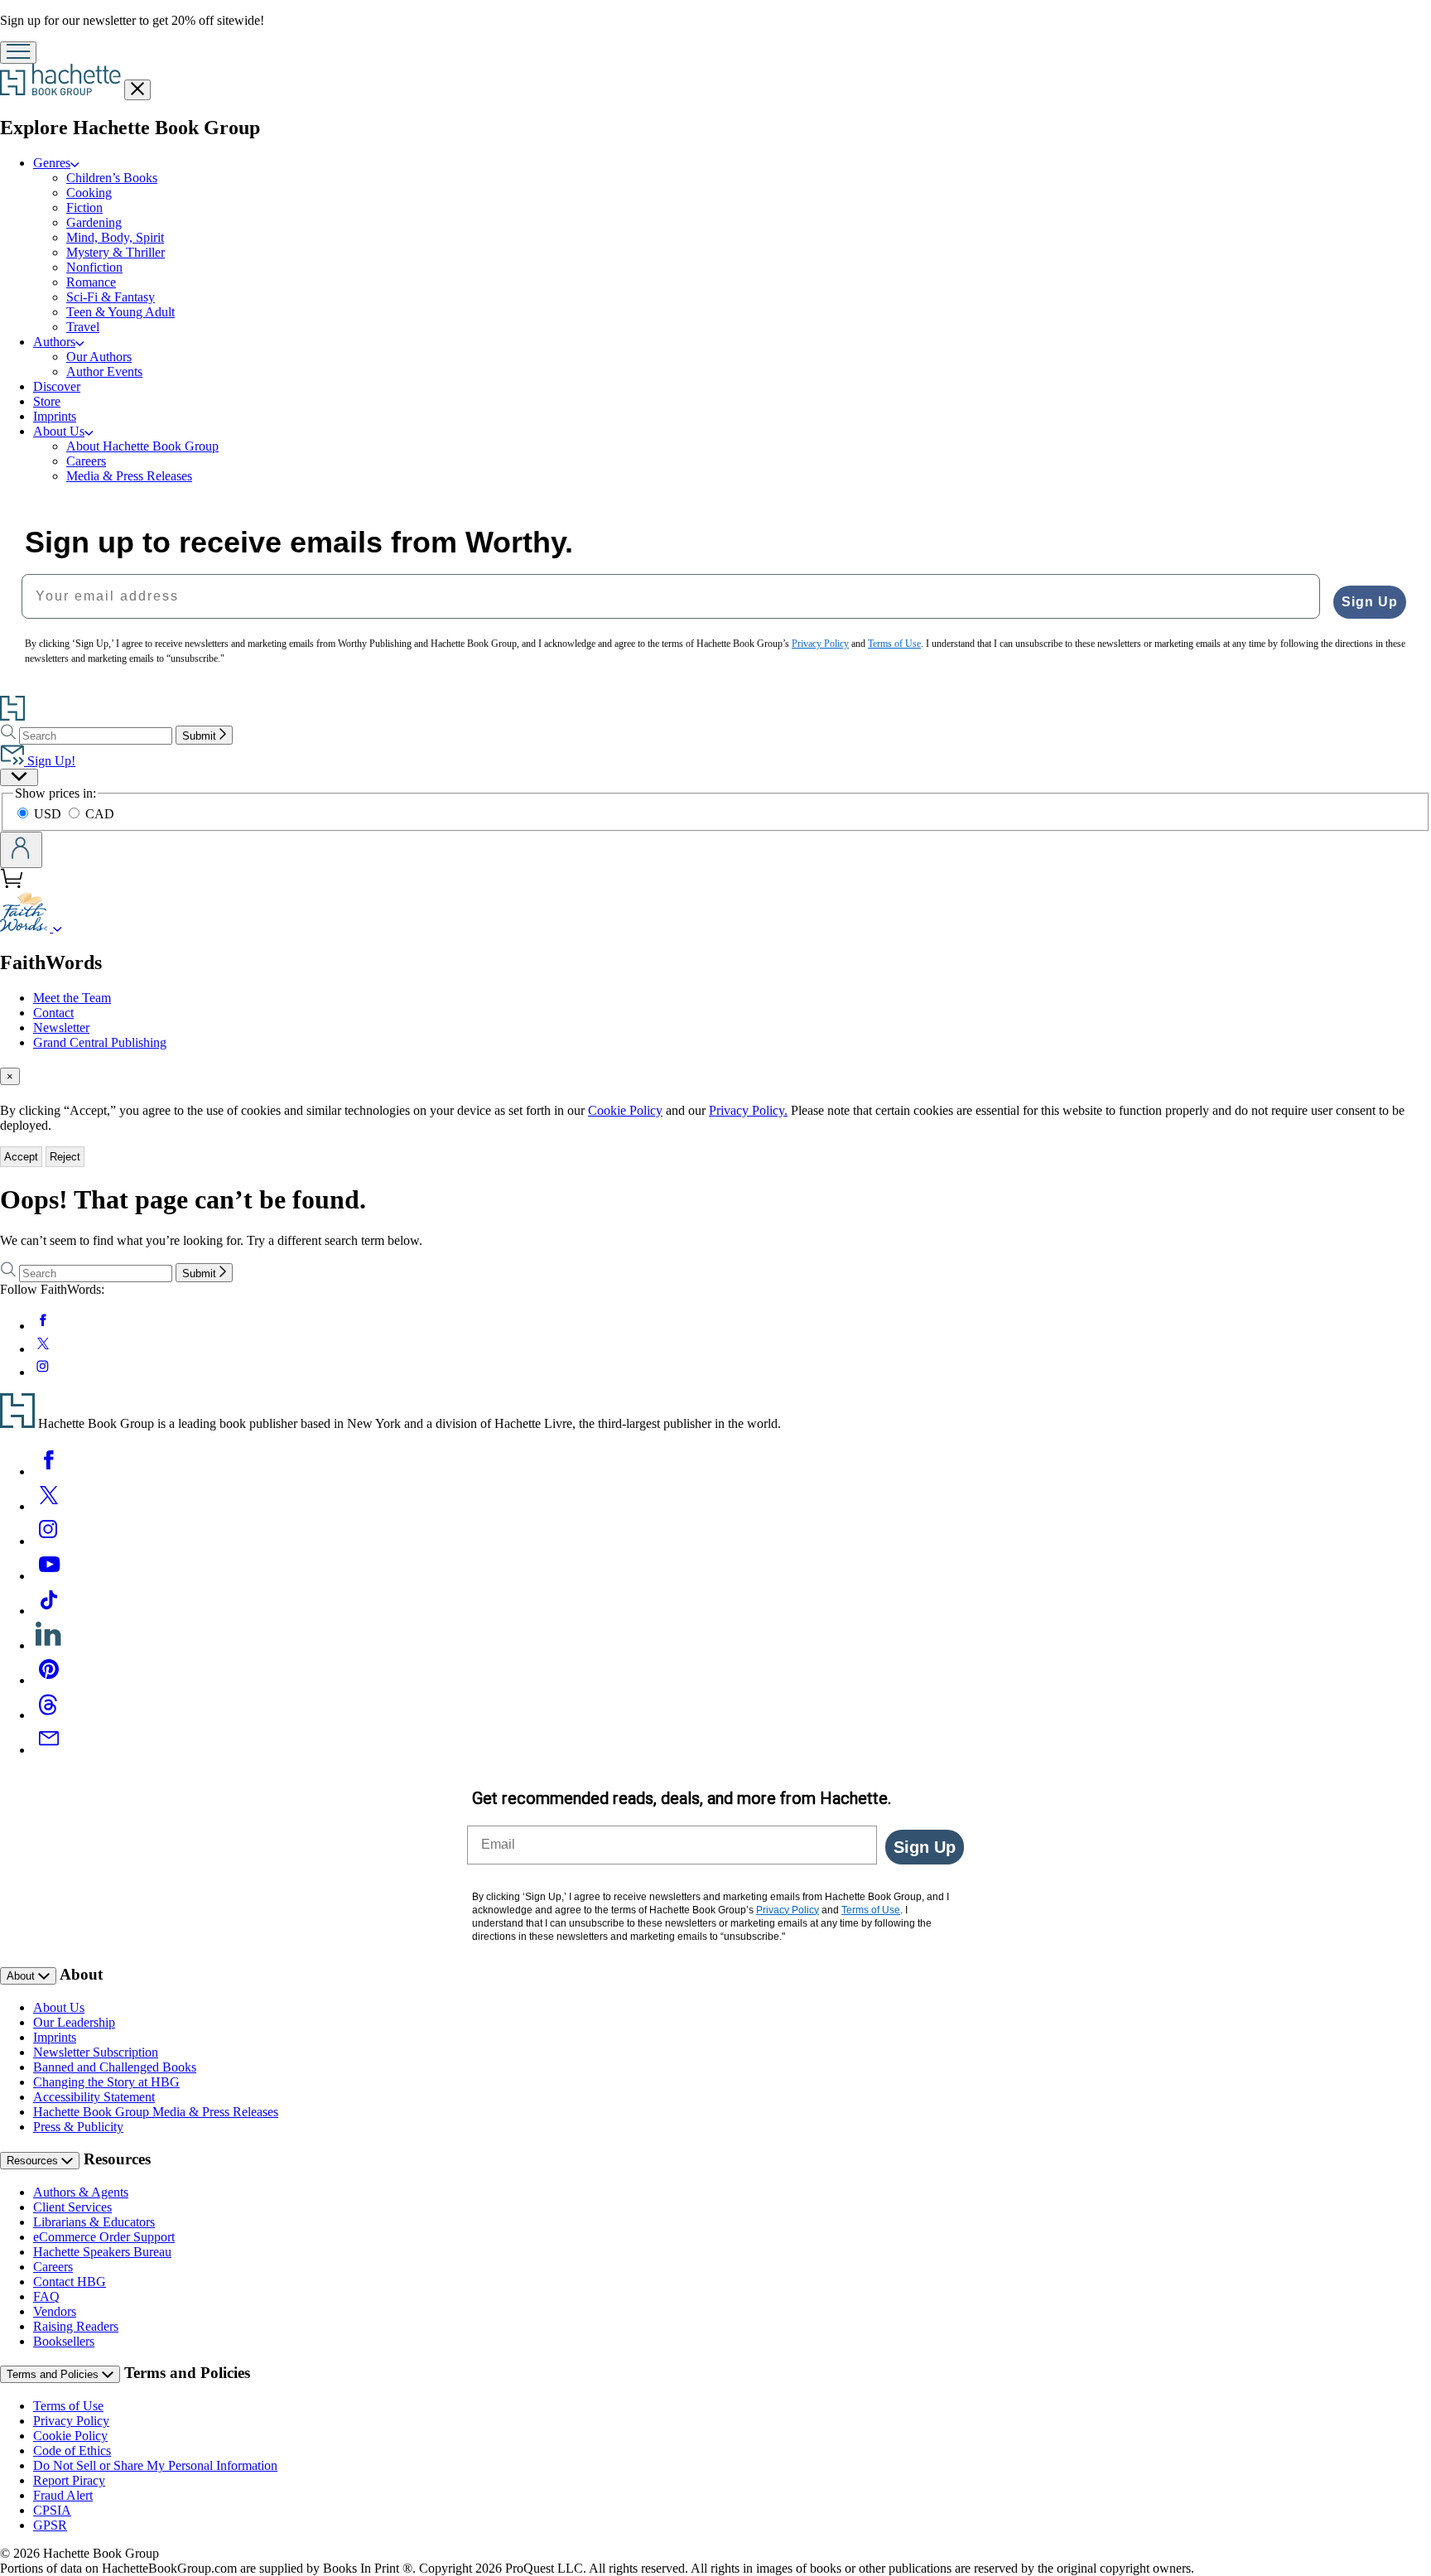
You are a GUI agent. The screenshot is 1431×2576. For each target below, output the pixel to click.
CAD (100, 814)
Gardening (94, 222)
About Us (59, 431)
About (22, 1976)
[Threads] (49, 1715)
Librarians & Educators (94, 2222)
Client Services (72, 2207)
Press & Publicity (78, 2127)
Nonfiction (94, 267)
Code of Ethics (72, 2451)
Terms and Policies (54, 2374)
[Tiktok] (49, 1611)
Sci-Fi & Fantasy (111, 297)
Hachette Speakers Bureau (102, 2252)
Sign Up (1370, 602)
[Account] (21, 850)
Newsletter (61, 1028)
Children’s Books (112, 178)
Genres (52, 163)
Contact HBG (70, 2282)
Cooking (89, 193)
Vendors (55, 2311)
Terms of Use (68, 2406)
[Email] (49, 1750)
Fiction (84, 207)
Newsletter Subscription (96, 2052)
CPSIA (52, 2510)
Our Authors (99, 357)
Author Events (104, 371)
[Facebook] (49, 1471)
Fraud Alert (63, 2495)
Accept (21, 1157)
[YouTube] (49, 1576)
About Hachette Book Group (142, 446)
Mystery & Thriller (116, 252)
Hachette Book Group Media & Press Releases (156, 2112)
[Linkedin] (49, 1645)
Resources (34, 2161)
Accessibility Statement (94, 2097)
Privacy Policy (71, 2421)
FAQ (46, 2296)
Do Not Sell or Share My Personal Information (155, 2465)
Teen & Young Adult (120, 312)
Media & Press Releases (129, 476)
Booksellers (64, 2341)
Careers (86, 461)
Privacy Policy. (748, 1110)
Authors (54, 342)
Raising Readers (76, 2326)
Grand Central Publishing (100, 1042)
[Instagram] (49, 1541)
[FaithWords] (58, 927)
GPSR (50, 2525)
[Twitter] (49, 1506)
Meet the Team (72, 998)
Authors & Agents (81, 2192)
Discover (57, 386)
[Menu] (18, 53)
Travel (83, 327)
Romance (91, 282)
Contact (53, 1013)
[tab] (715, 1076)
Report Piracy (69, 2480)
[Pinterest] (49, 1680)
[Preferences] (19, 777)
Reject (65, 1157)
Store (47, 401)
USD (49, 814)
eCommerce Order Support (104, 2237)
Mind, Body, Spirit (115, 237)
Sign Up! (50, 761)
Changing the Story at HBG (106, 2082)
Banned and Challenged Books (115, 2067)
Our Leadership (74, 2022)
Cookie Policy (625, 1110)
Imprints (55, 416)
